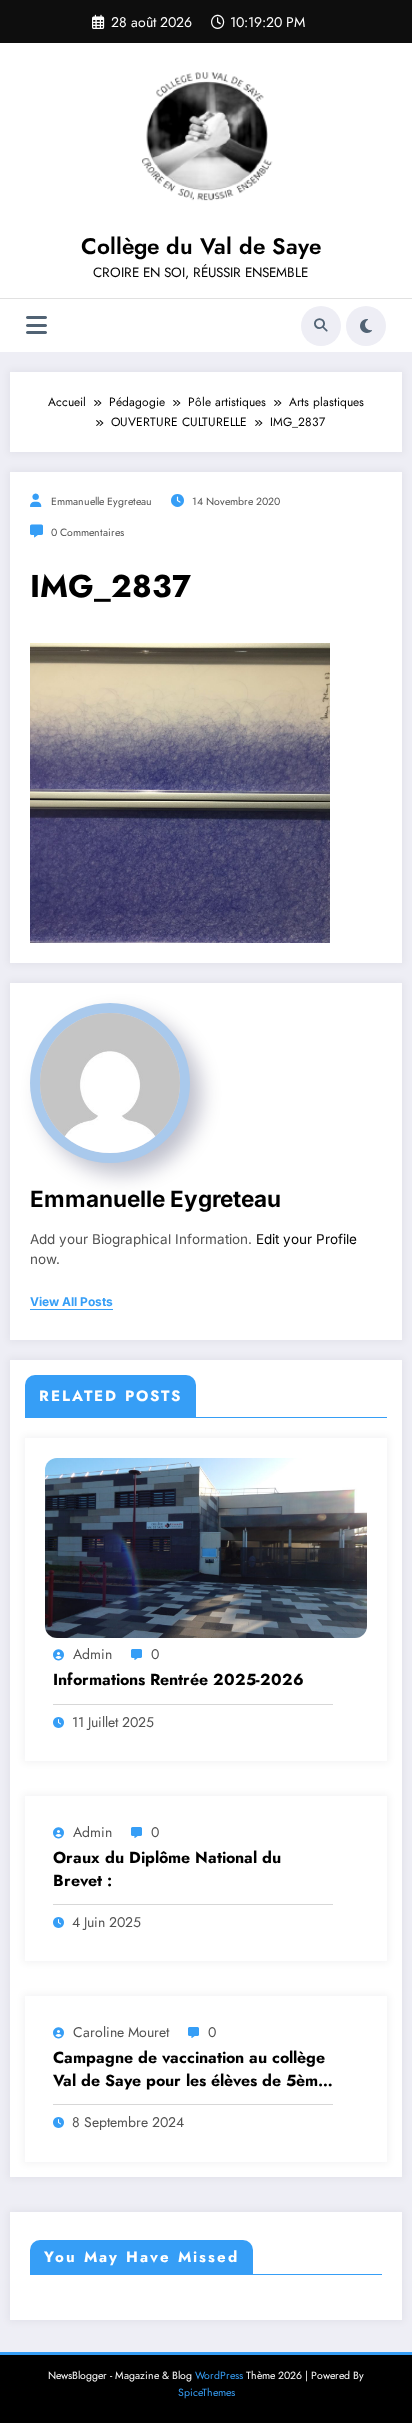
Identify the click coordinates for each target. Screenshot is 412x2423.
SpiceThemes (206, 2392)
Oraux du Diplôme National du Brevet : (167, 1869)
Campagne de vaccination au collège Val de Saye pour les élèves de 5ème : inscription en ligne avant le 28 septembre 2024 (190, 2069)
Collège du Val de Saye (201, 246)
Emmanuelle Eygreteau (101, 501)
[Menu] (36, 325)
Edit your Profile (306, 1239)
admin (92, 1654)
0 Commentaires (87, 532)
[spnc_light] (366, 326)
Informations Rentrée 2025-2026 (178, 1680)
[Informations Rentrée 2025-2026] (206, 1547)
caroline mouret (121, 2032)
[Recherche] (321, 326)
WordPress (219, 2375)
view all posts (71, 1302)
